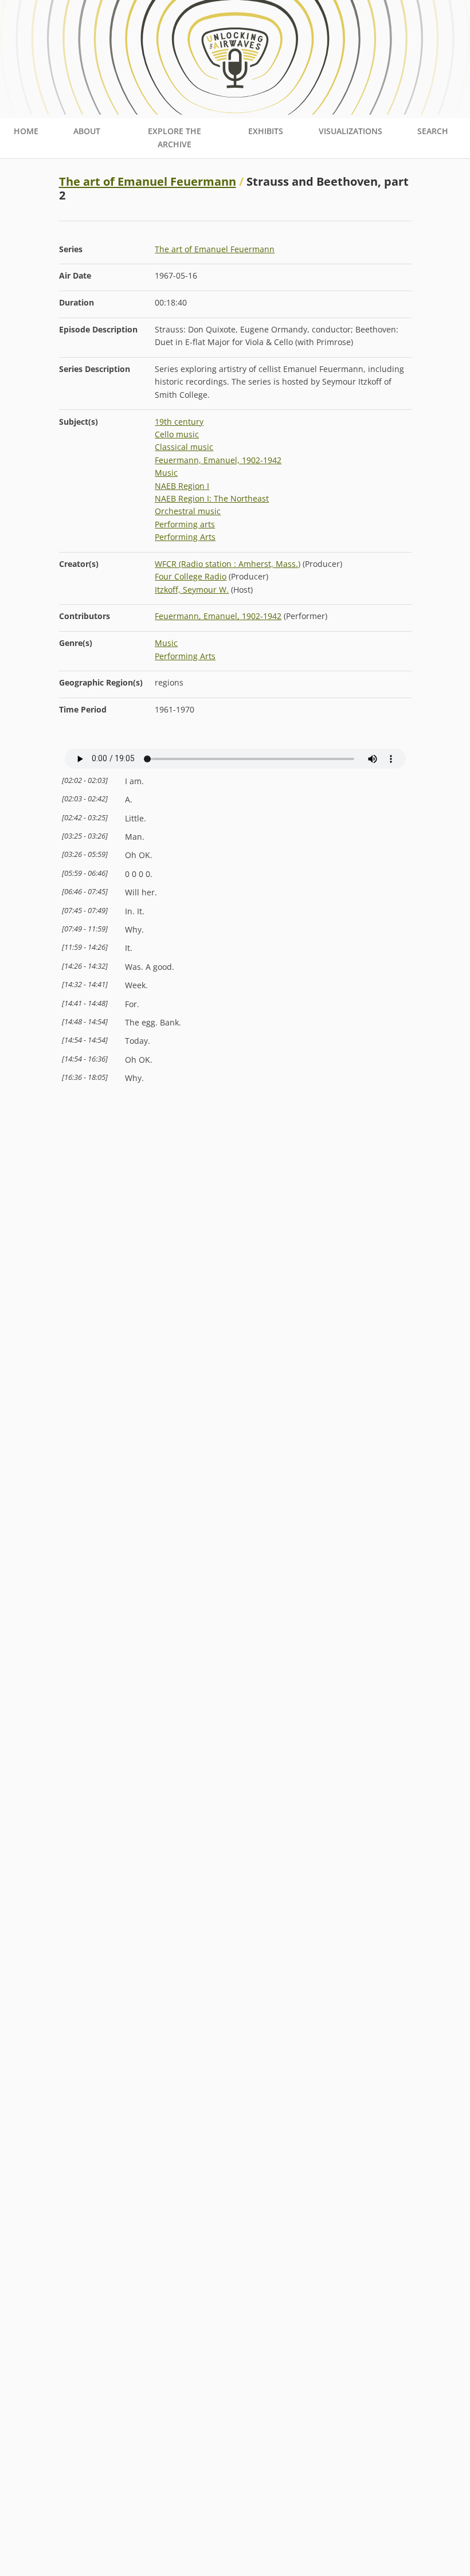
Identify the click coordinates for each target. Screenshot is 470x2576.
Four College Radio (191, 576)
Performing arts (185, 524)
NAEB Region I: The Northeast (212, 498)
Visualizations (350, 131)
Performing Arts (185, 537)
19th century (179, 422)
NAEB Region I (182, 486)
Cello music (177, 434)
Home (26, 131)
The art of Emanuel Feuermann (148, 181)
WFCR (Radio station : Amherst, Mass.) (228, 564)
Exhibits (266, 131)
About (87, 131)
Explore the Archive (175, 137)
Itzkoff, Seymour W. (192, 590)
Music (166, 473)
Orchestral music (188, 511)
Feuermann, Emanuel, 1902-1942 (218, 460)
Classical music (184, 447)
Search (433, 131)
